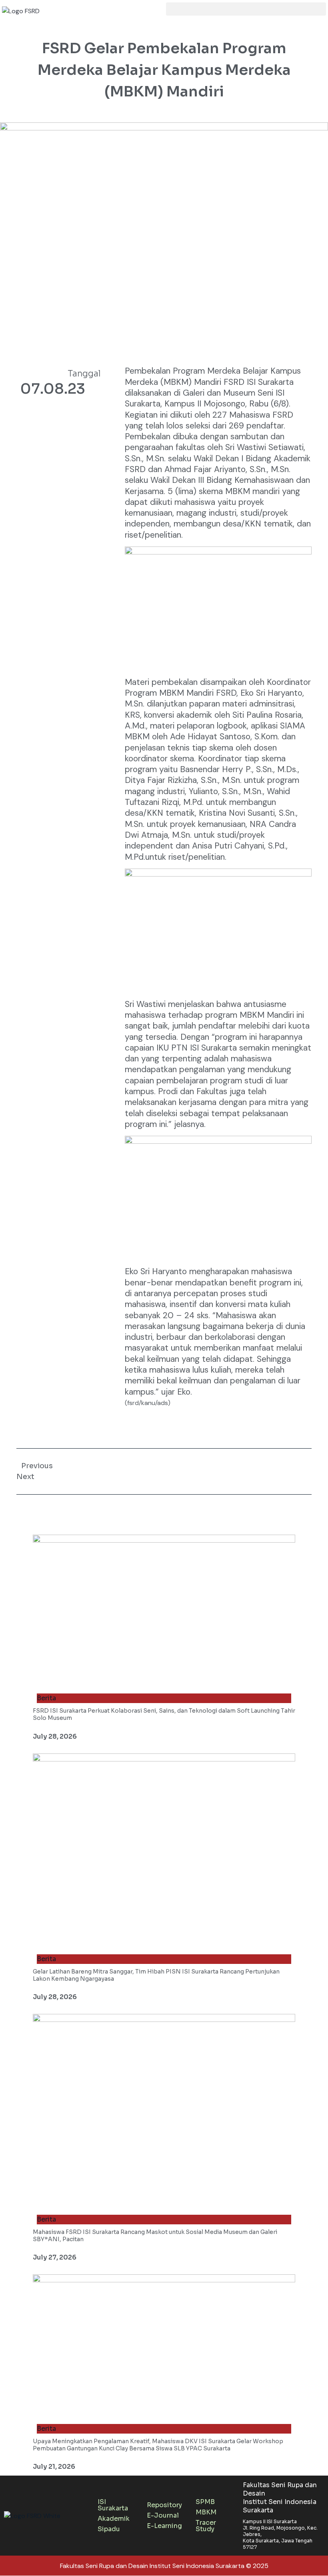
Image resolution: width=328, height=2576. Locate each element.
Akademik (114, 2519)
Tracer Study (206, 2526)
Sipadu (109, 2529)
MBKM (206, 2512)
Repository (164, 2505)
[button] (246, 9)
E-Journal (163, 2515)
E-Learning (164, 2526)
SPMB (205, 2502)
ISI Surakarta (113, 2505)
